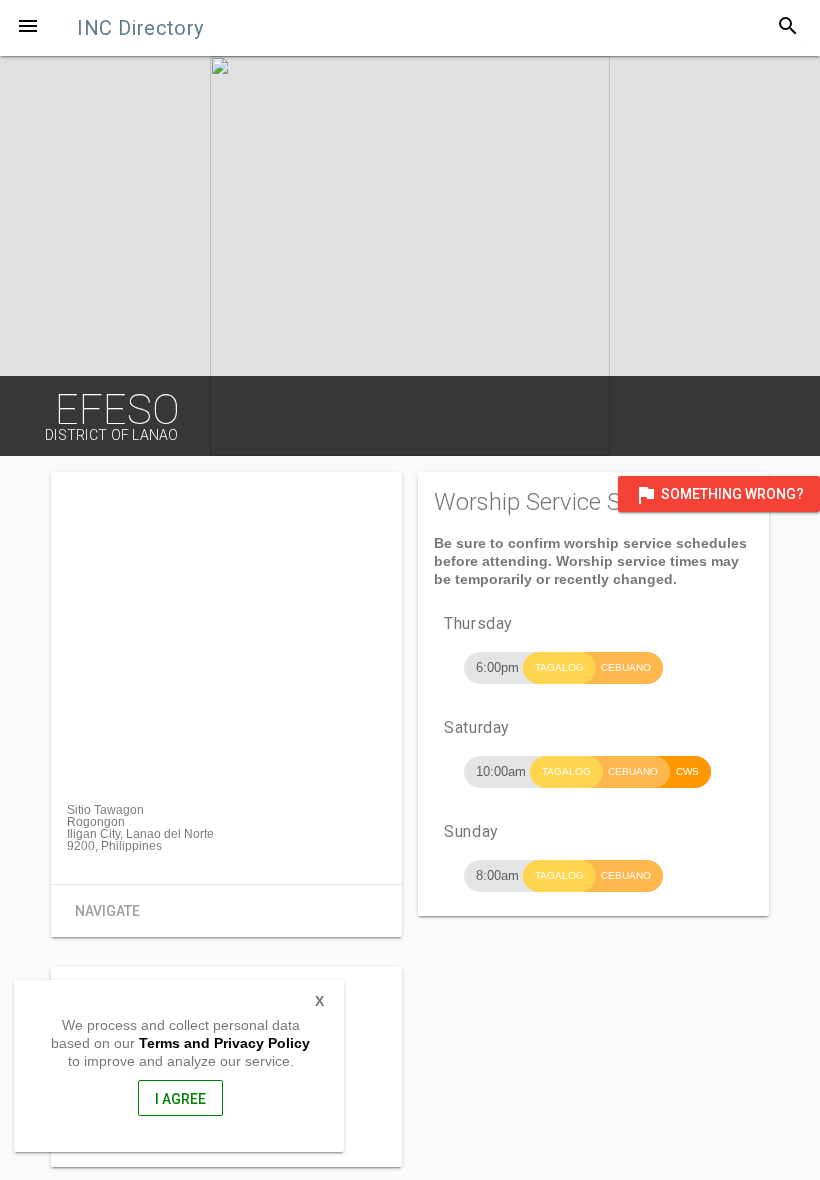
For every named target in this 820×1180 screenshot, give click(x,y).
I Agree (180, 1099)
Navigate (107, 911)
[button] (28, 28)
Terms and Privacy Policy (224, 1043)
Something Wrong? (719, 495)
